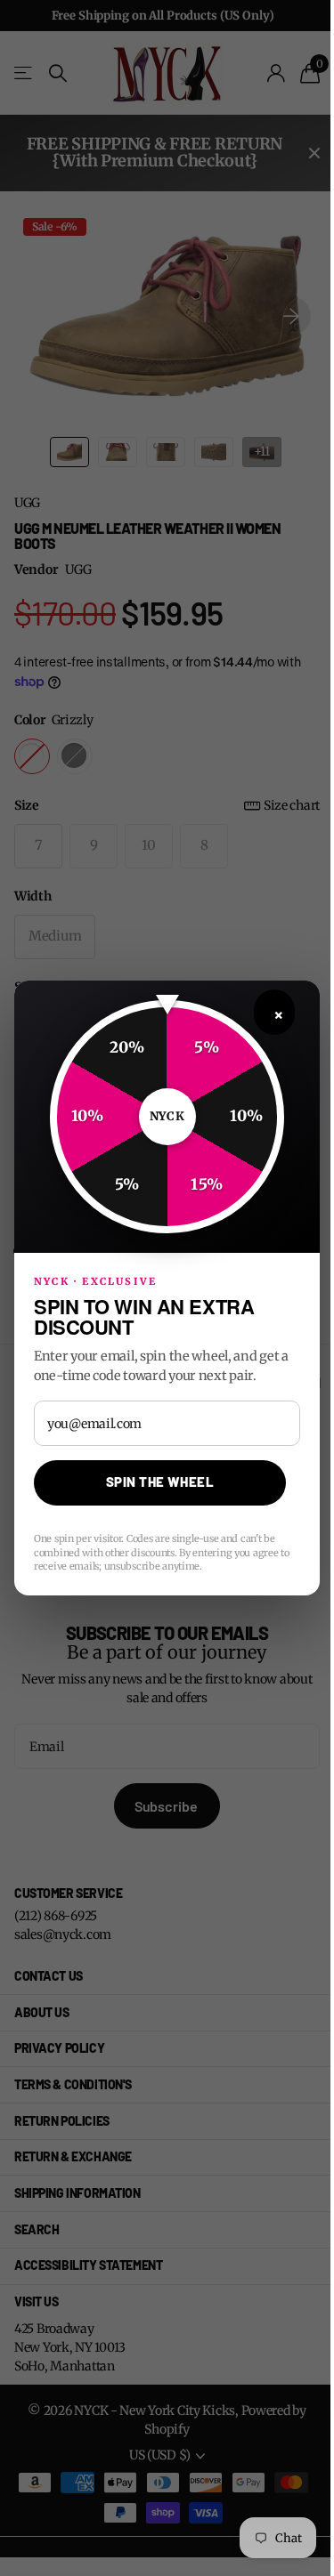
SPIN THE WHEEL (160, 1482)
